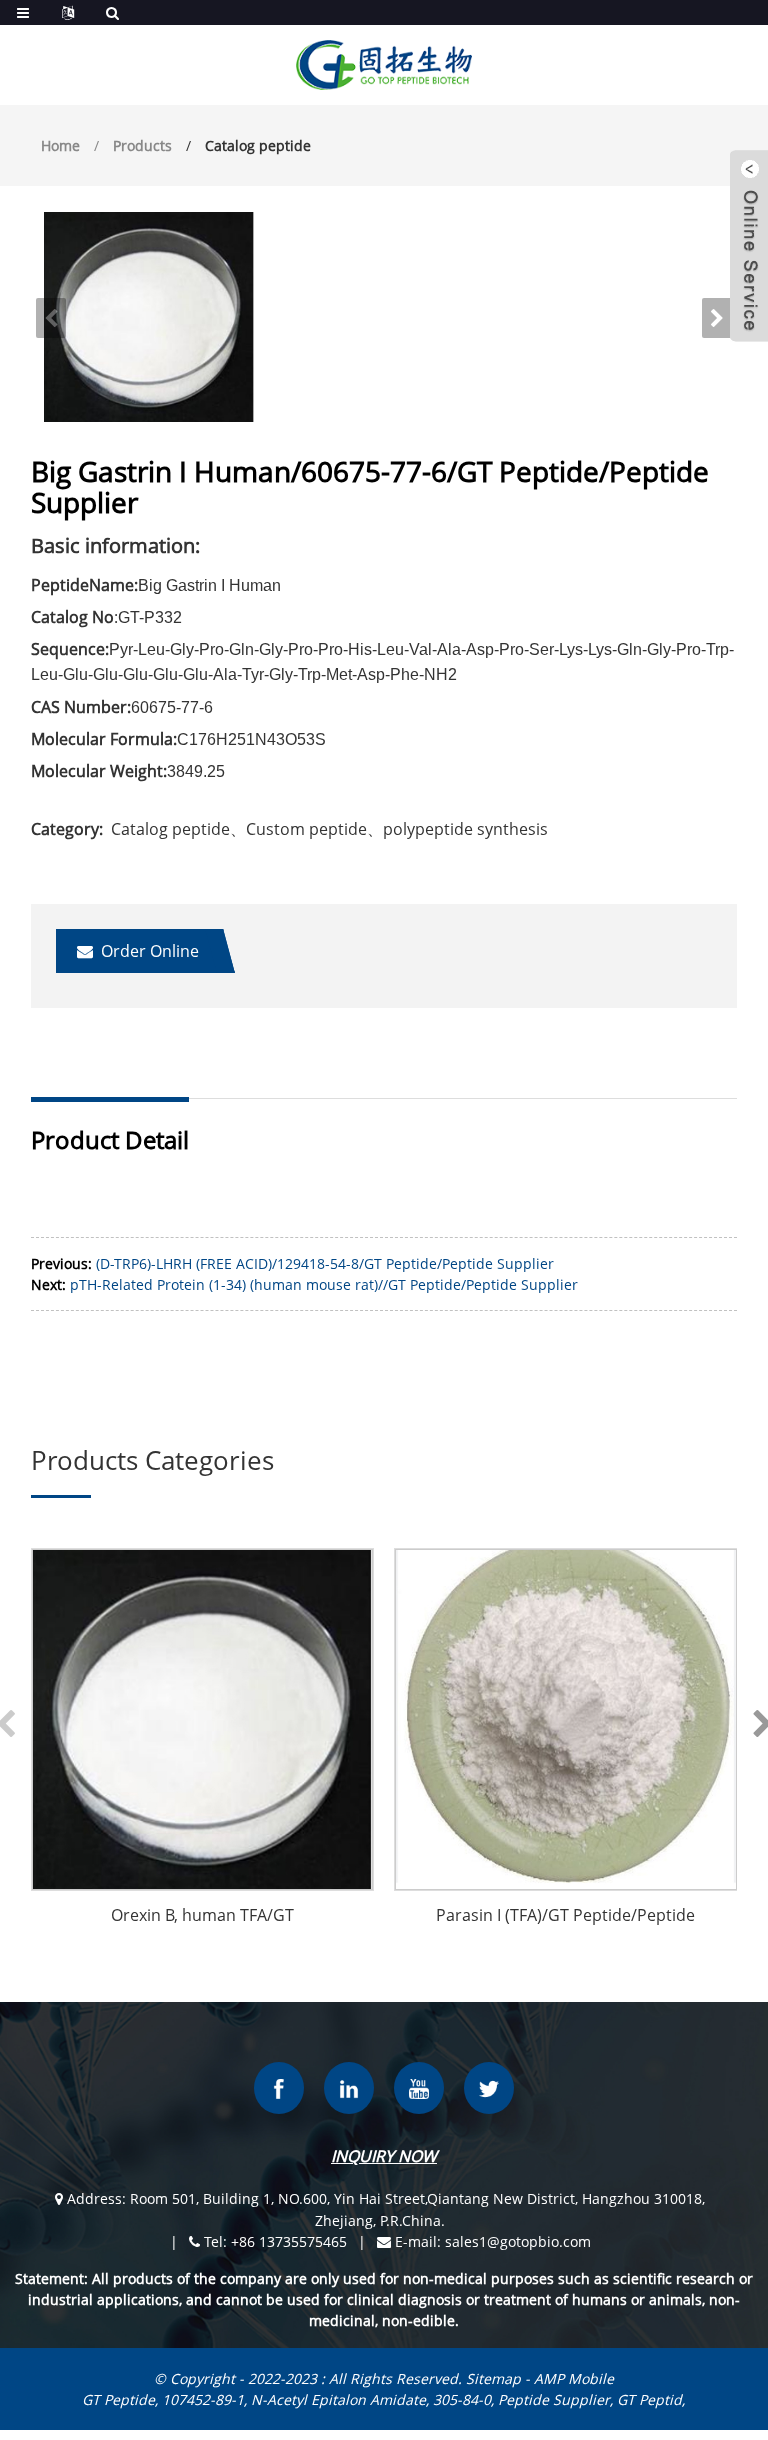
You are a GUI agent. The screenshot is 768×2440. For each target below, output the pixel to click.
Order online (150, 951)
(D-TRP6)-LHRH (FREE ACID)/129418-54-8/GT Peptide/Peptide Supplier (325, 1263)
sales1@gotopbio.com (518, 2241)
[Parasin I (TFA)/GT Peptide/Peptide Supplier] (566, 1720)
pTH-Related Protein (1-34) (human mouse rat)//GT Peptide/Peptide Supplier (324, 1284)
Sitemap (493, 2378)
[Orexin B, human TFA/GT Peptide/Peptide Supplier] (203, 1720)
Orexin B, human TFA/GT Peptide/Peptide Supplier (202, 1917)
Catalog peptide (258, 145)
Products (142, 145)
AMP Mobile (574, 2378)
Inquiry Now (384, 2156)
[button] (717, 318)
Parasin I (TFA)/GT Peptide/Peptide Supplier (565, 1917)
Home (60, 145)
